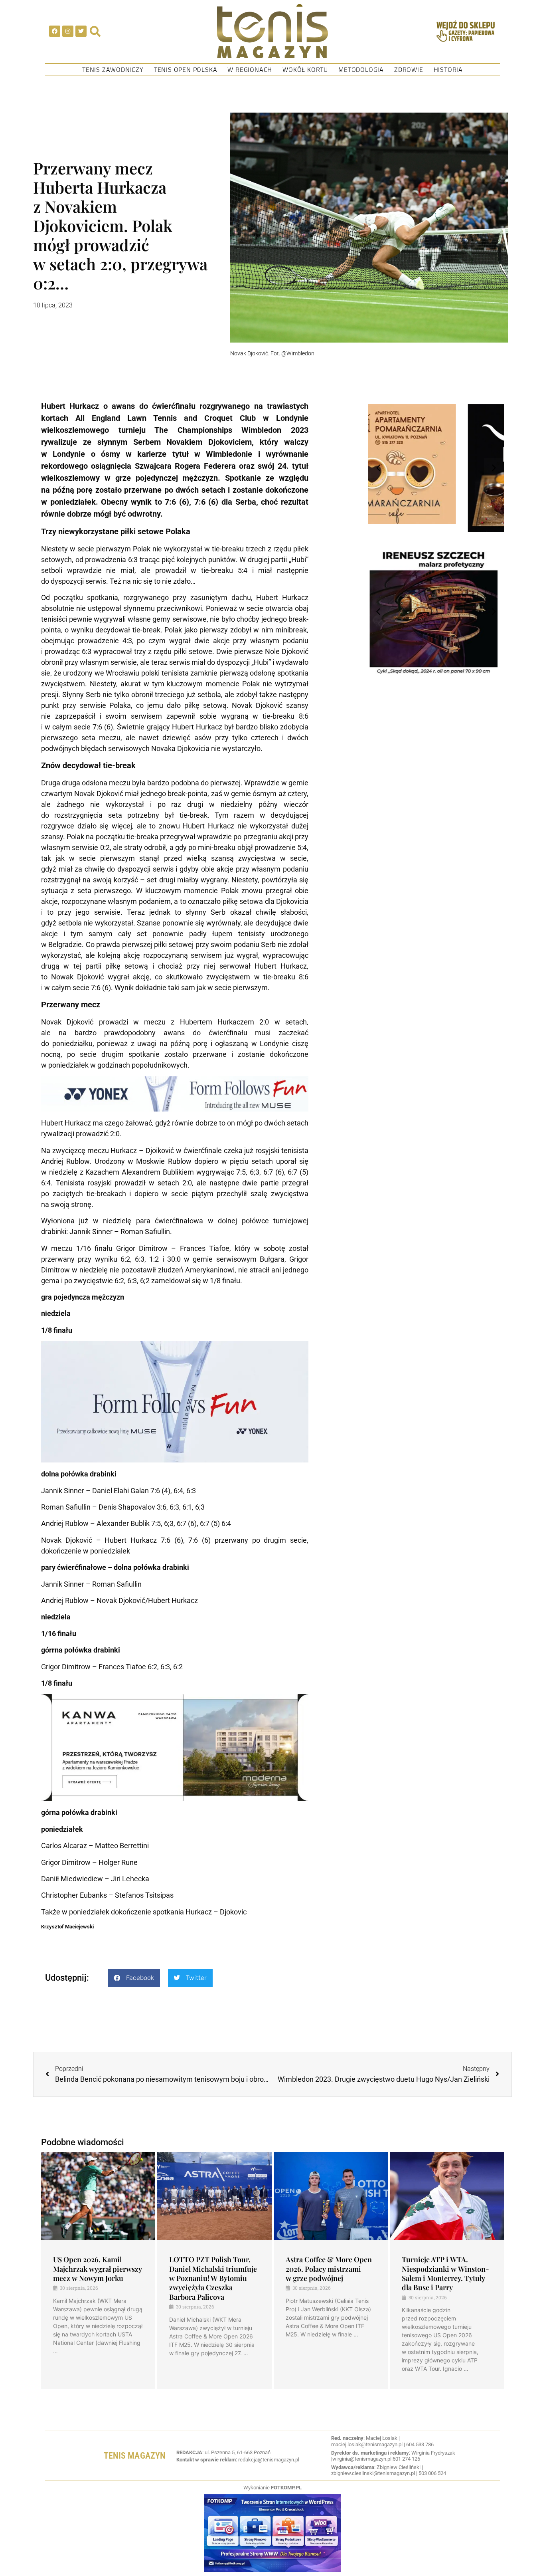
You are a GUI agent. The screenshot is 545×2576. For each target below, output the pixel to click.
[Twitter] (81, 31)
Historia (448, 69)
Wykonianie (272, 2488)
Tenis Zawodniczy (113, 69)
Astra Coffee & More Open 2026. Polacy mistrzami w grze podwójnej (329, 2269)
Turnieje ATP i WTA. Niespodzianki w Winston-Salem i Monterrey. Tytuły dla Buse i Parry (445, 2273)
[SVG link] (272, 31)
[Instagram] (68, 31)
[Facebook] (55, 31)
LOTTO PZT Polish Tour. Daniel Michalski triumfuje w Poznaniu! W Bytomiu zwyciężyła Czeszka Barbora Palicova (213, 2278)
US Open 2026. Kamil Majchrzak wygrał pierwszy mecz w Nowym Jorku (98, 2269)
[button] (134, 1978)
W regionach (250, 69)
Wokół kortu (305, 69)
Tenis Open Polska (186, 69)
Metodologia (361, 69)
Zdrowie (409, 69)
